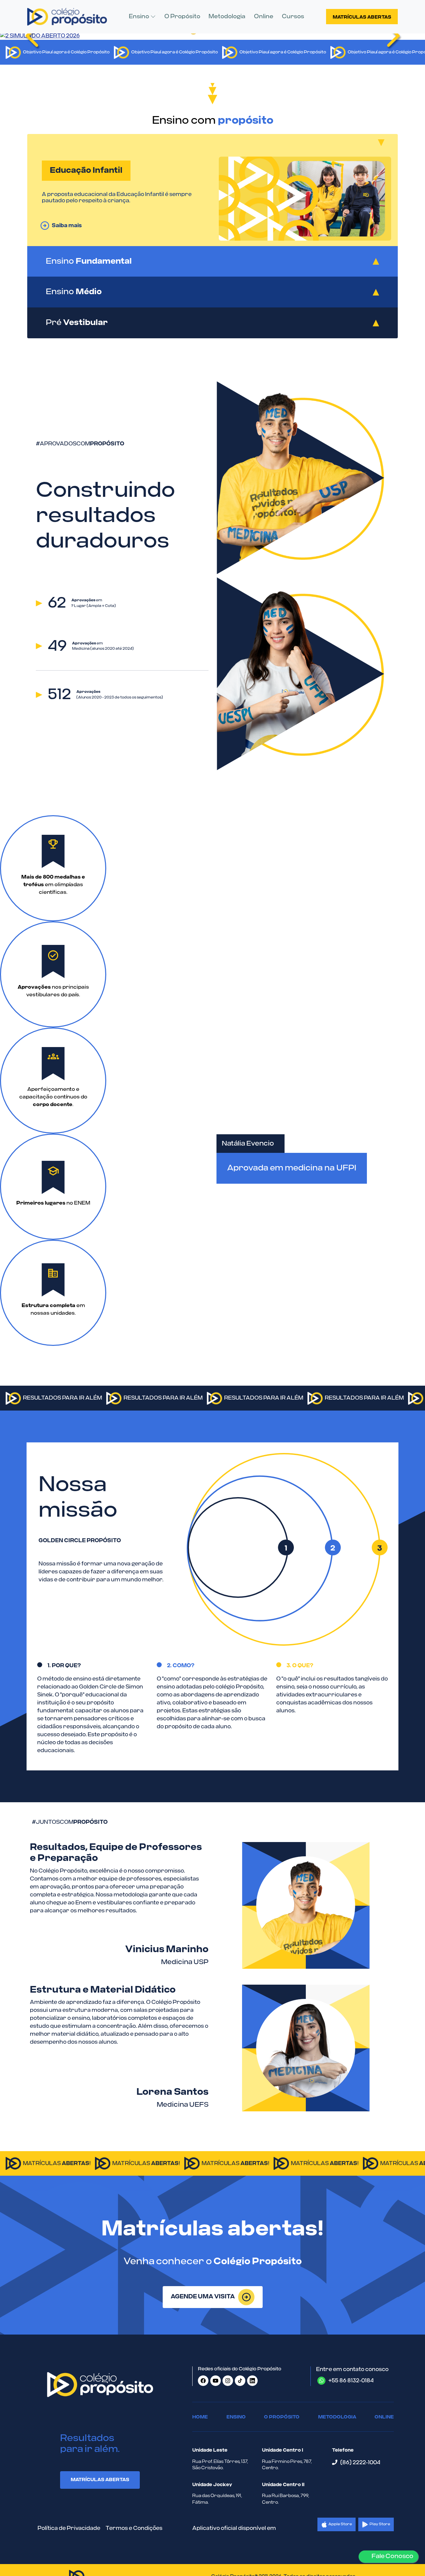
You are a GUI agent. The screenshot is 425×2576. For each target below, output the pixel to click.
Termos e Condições (134, 2528)
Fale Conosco (391, 2556)
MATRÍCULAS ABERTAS (100, 2480)
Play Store (380, 2524)
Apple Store (340, 2524)
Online (264, 16)
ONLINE (384, 2417)
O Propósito (182, 16)
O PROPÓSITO (282, 2417)
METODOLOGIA (337, 2417)
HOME (200, 2417)
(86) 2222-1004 (359, 2463)
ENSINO (236, 2417)
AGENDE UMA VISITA (203, 2297)
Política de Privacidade (69, 2528)
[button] (142, 17)
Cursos (293, 16)
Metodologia (227, 16)
